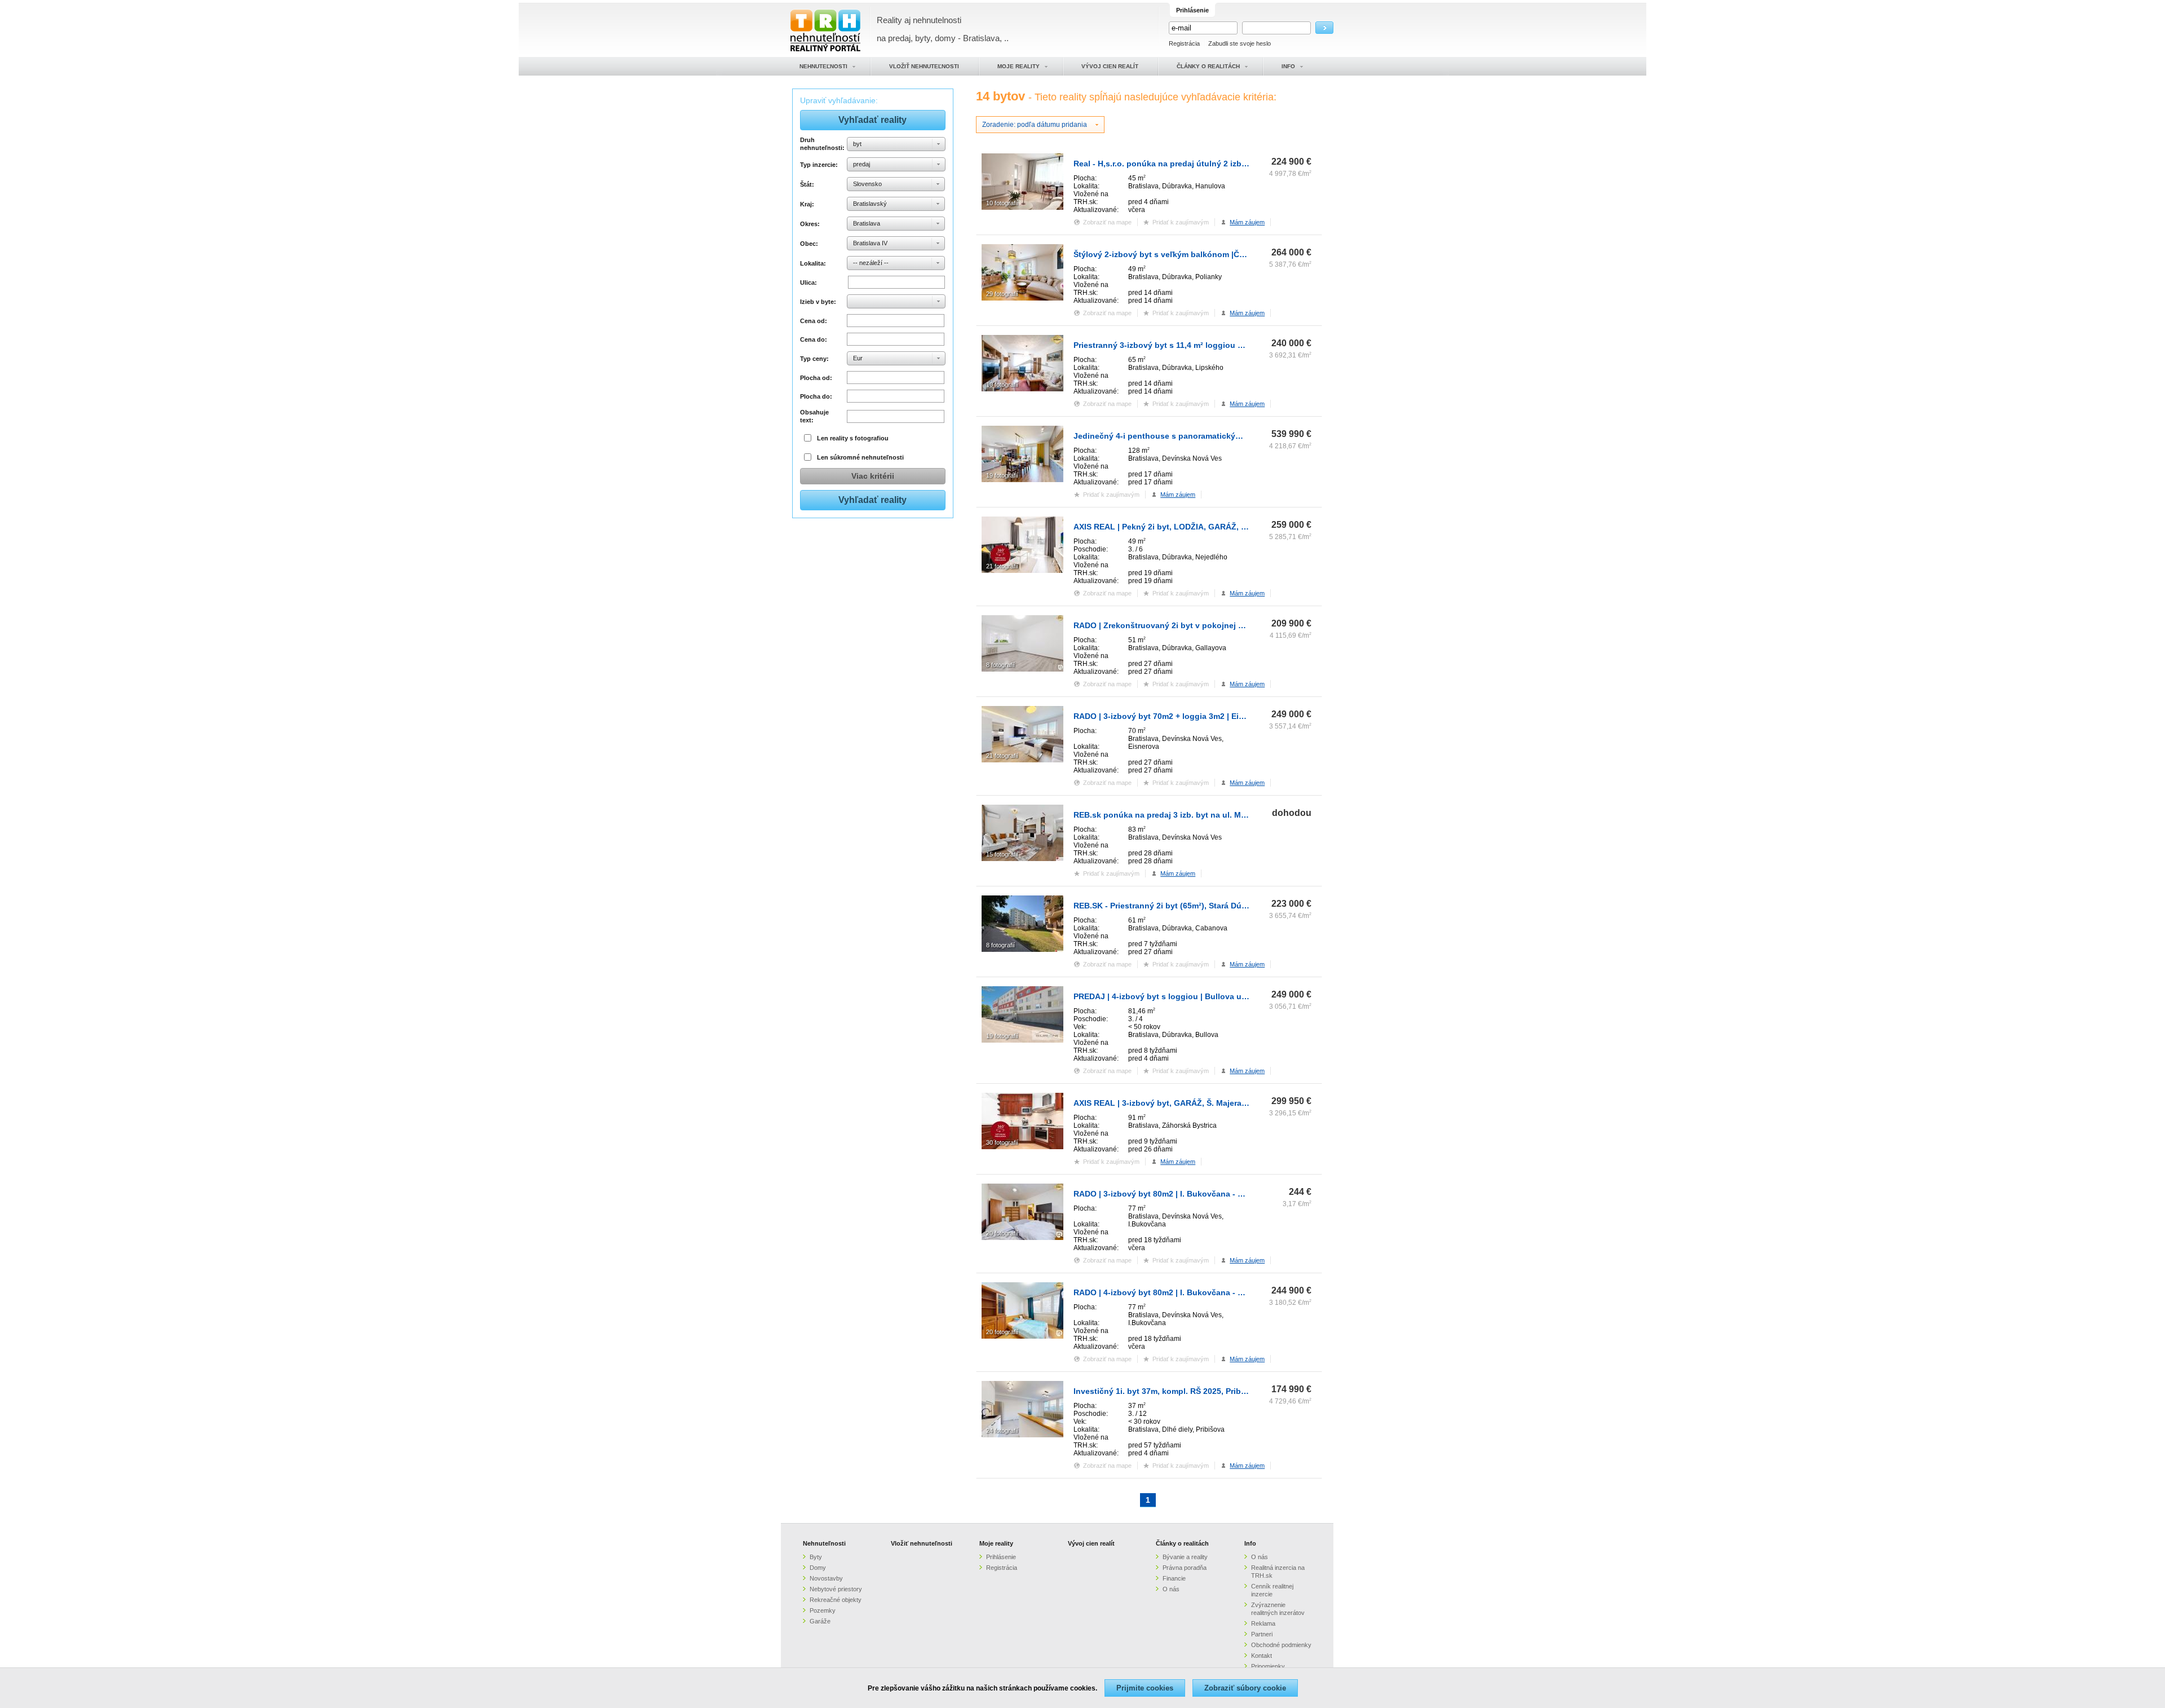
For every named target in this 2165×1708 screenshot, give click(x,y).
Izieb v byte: (818, 302)
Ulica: (808, 283)
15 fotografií (1002, 854)
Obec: (809, 244)
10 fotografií (1002, 203)
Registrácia (1184, 43)
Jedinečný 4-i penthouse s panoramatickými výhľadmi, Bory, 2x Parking (1211, 436)
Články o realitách (1182, 1543)
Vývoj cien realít (1091, 1543)
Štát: (807, 184)
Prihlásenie (1001, 1557)
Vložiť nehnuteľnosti (922, 1543)
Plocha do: (816, 396)
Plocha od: (816, 378)
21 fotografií (1002, 566)
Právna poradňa (1185, 1568)
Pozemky (823, 1610)
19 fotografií (1002, 475)
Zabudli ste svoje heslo (1240, 43)
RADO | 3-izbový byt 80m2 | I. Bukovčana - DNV (1164, 1194)
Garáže (820, 1621)
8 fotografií (1000, 665)
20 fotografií (1002, 1233)
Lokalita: (813, 263)
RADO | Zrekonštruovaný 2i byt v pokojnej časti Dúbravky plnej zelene (1209, 625)
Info (1250, 1543)
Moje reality (996, 1543)
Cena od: (814, 321)
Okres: (810, 224)
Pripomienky (1268, 1666)
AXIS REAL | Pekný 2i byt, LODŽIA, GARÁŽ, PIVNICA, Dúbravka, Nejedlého (1215, 527)
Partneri (1262, 1634)
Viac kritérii (873, 476)
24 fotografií (1002, 1431)
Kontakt (1262, 1656)
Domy (818, 1568)
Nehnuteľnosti (824, 1543)
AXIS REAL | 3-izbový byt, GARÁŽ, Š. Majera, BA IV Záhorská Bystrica (1206, 1103)
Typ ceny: (814, 359)
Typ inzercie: (819, 165)
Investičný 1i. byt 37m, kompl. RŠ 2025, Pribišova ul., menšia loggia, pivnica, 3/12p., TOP (1243, 1391)
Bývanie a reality (1185, 1557)
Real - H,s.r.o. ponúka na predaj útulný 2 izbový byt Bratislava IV (1197, 164)
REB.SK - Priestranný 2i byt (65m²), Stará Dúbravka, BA (1178, 906)
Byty (816, 1557)
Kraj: (807, 204)
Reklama (1263, 1623)
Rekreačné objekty (836, 1600)
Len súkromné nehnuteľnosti (860, 457)
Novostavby (826, 1578)
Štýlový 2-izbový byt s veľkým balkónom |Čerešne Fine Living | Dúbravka (1214, 254)
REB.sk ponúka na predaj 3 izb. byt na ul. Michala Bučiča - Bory (1196, 815)
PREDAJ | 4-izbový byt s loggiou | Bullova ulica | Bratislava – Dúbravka (1210, 996)
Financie (1174, 1578)
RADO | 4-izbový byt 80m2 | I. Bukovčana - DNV (1164, 1292)
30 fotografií (1002, 1142)
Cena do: (814, 339)
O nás (1171, 1589)
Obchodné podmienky (1281, 1645)
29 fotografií (1002, 294)
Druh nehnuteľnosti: (822, 144)
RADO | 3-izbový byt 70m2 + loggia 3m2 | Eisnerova (1172, 716)
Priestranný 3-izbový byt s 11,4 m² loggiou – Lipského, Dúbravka (1198, 345)
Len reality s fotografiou (853, 438)
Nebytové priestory (836, 1589)
